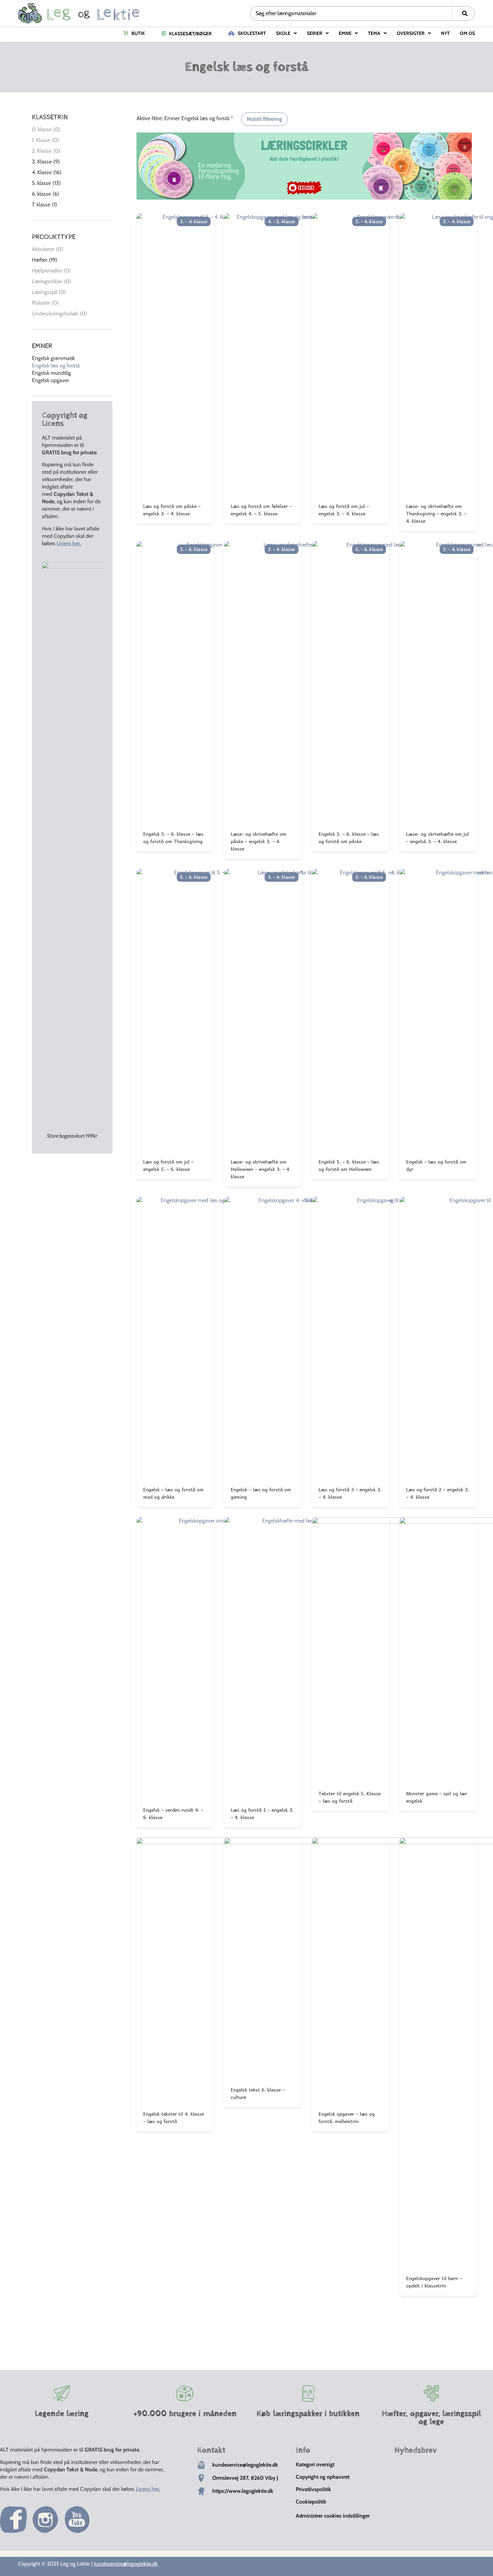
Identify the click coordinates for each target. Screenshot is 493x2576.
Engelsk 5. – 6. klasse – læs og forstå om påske (349, 837)
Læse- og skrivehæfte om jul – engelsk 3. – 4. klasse (437, 837)
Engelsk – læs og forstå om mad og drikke (173, 1493)
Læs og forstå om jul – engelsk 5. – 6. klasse (168, 1165)
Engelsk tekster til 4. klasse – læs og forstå (174, 2117)
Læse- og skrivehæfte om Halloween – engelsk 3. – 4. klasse (261, 1169)
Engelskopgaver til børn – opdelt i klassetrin (434, 2282)
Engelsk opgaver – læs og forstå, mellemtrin (347, 2117)
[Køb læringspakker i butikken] (308, 2393)
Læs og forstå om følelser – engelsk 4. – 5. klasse (261, 510)
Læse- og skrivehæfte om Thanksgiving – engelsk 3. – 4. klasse (436, 513)
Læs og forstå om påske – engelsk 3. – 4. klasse (172, 510)
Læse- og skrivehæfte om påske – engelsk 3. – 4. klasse (259, 841)
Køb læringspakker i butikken (308, 2414)
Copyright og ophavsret (323, 2477)
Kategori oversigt (315, 2464)
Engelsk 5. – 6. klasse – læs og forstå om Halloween (349, 1165)
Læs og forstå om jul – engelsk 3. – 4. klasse (344, 510)
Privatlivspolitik (313, 2489)
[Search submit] (465, 13)
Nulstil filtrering (264, 119)
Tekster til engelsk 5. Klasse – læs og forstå (350, 1797)
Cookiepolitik (311, 2502)
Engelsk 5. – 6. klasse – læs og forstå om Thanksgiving (173, 837)
